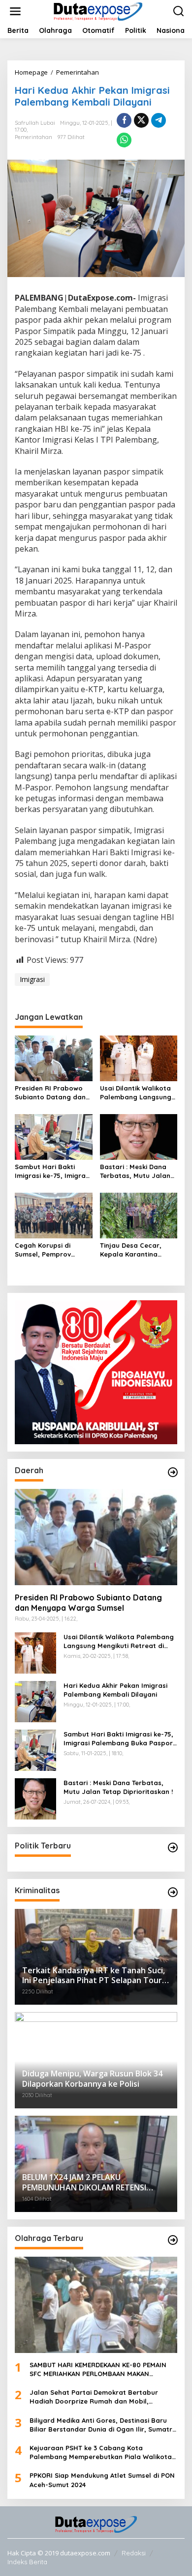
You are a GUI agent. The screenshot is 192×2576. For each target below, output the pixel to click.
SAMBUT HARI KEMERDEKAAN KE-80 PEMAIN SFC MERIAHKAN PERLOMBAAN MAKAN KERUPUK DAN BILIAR (98, 2369)
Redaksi (134, 2553)
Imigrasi (32, 979)
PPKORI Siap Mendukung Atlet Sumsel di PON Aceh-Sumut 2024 (102, 2480)
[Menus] (15, 11)
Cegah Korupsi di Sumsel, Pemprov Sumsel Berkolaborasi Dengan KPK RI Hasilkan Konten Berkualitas (53, 1250)
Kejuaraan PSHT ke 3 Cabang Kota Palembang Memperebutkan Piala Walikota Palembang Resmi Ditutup (101, 2452)
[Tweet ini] (141, 120)
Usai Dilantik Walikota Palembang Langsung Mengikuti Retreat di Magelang (136, 1093)
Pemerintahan (33, 137)
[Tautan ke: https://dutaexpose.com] (173, 1472)
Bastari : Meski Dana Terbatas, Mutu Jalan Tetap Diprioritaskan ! (135, 1171)
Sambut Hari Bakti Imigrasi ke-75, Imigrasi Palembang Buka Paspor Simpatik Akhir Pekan (53, 1171)
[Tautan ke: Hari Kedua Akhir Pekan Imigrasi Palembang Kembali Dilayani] (35, 1700)
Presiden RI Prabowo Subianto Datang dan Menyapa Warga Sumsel (50, 1093)
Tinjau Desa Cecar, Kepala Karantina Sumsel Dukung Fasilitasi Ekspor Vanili (136, 1250)
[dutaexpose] (98, 11)
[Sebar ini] (124, 120)
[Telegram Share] (159, 120)
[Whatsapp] (124, 140)
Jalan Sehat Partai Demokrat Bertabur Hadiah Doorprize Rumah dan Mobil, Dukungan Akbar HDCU (94, 2397)
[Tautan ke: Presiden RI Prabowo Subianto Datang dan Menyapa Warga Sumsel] (96, 1537)
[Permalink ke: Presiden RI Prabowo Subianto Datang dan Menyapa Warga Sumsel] (54, 1058)
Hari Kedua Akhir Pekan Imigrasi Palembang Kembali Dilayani (115, 1690)
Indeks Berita (27, 2562)
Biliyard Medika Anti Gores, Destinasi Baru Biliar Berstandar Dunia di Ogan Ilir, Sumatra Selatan (103, 2425)
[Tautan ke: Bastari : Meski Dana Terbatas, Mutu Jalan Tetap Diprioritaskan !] (35, 1798)
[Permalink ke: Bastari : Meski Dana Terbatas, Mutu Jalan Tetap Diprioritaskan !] (139, 1136)
